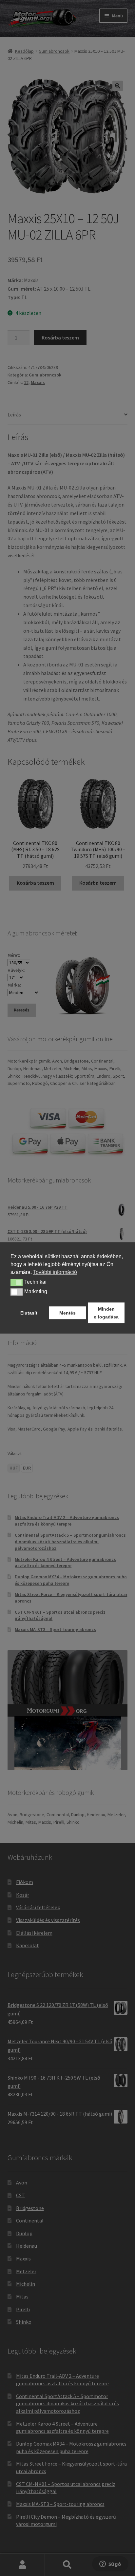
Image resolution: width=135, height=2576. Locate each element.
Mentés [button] (67, 1313)
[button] (17, 1282)
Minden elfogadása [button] (106, 1313)
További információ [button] (55, 1272)
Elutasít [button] (29, 1313)
